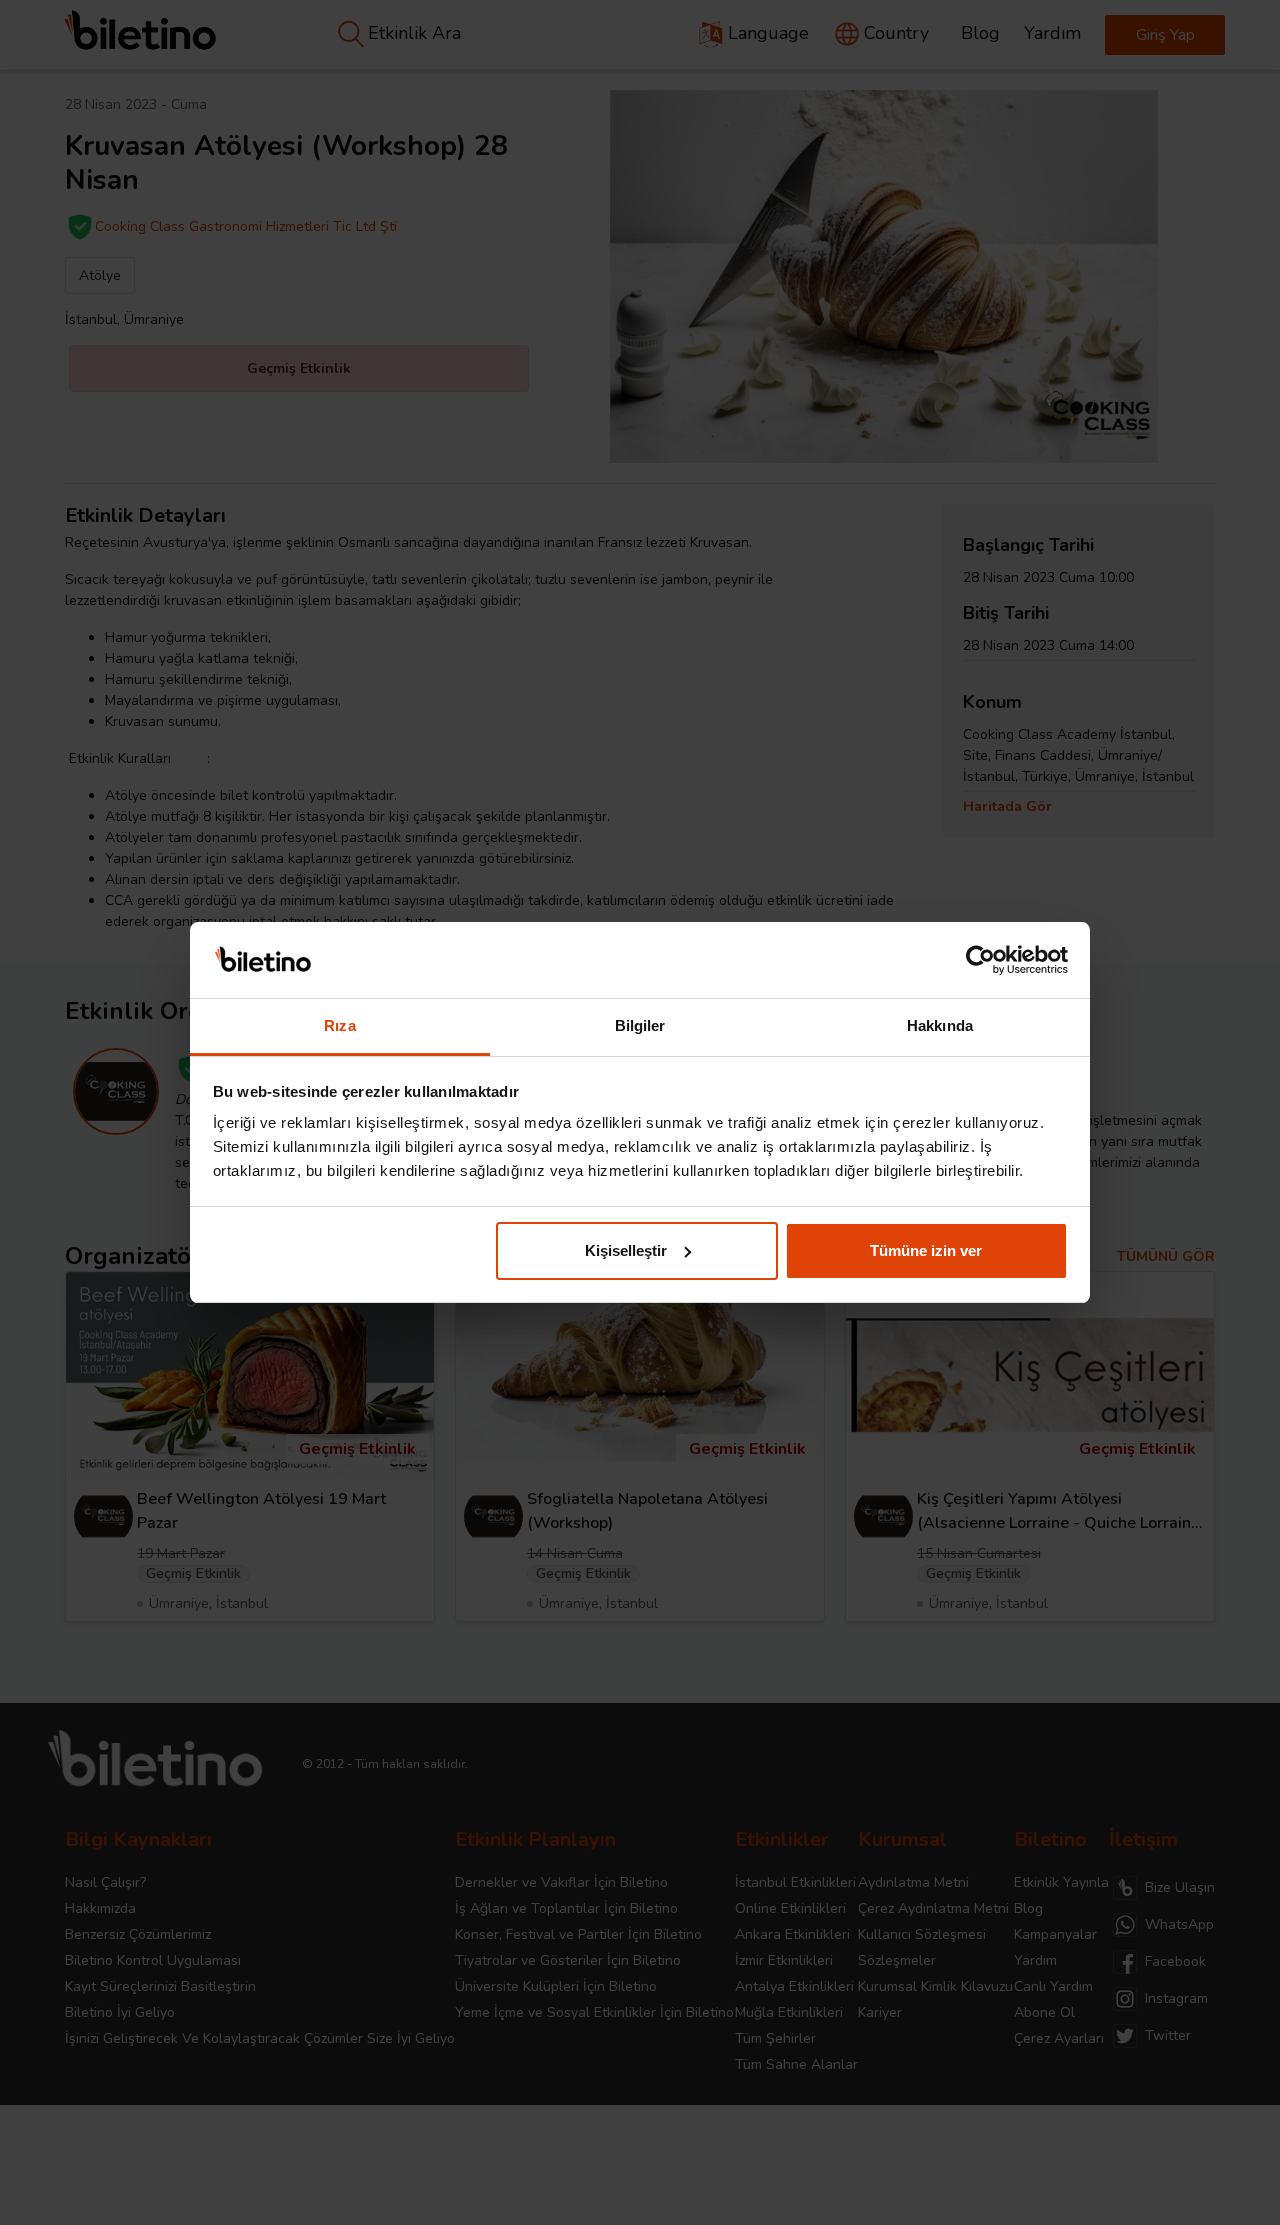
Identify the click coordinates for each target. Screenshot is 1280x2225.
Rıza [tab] (339, 1025)
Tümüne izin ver (926, 1250)
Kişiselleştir (626, 1250)
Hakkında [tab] (940, 1025)
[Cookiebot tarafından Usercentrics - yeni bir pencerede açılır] (980, 960)
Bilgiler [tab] (640, 1025)
